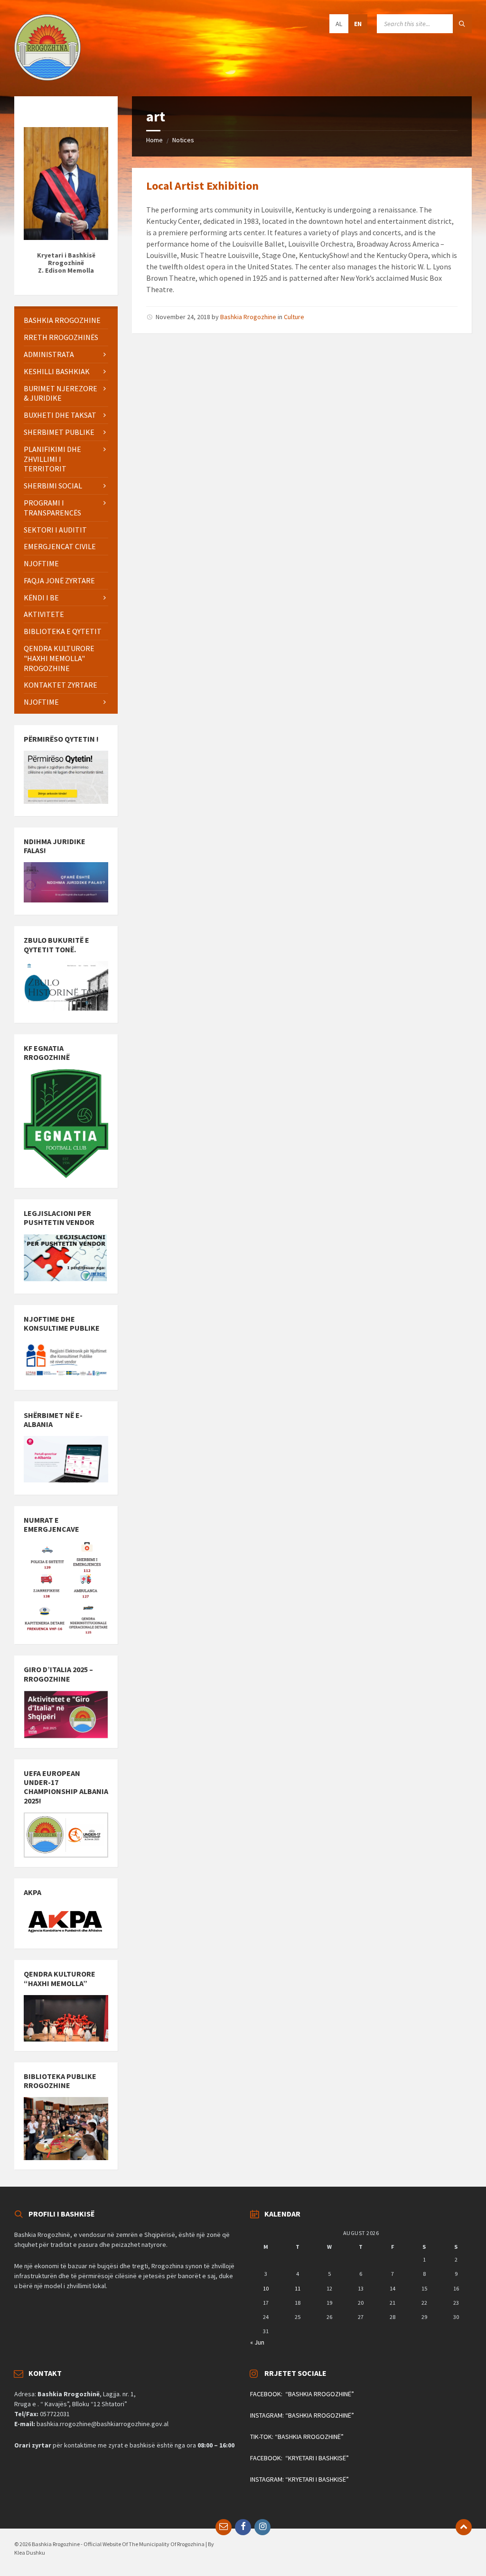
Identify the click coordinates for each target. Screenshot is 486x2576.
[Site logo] (47, 78)
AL (339, 24)
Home (154, 140)
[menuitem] (66, 320)
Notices (183, 140)
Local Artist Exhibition (202, 186)
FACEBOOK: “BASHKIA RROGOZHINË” (302, 2394)
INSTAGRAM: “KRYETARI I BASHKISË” (299, 2479)
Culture (294, 317)
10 (266, 2288)
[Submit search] (462, 24)
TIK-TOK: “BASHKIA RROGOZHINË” (297, 2437)
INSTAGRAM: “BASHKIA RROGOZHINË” (302, 2415)
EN (358, 24)
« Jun (257, 2342)
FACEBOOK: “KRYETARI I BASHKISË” (299, 2458)
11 (298, 2288)
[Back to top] (464, 2527)
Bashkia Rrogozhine (248, 317)
